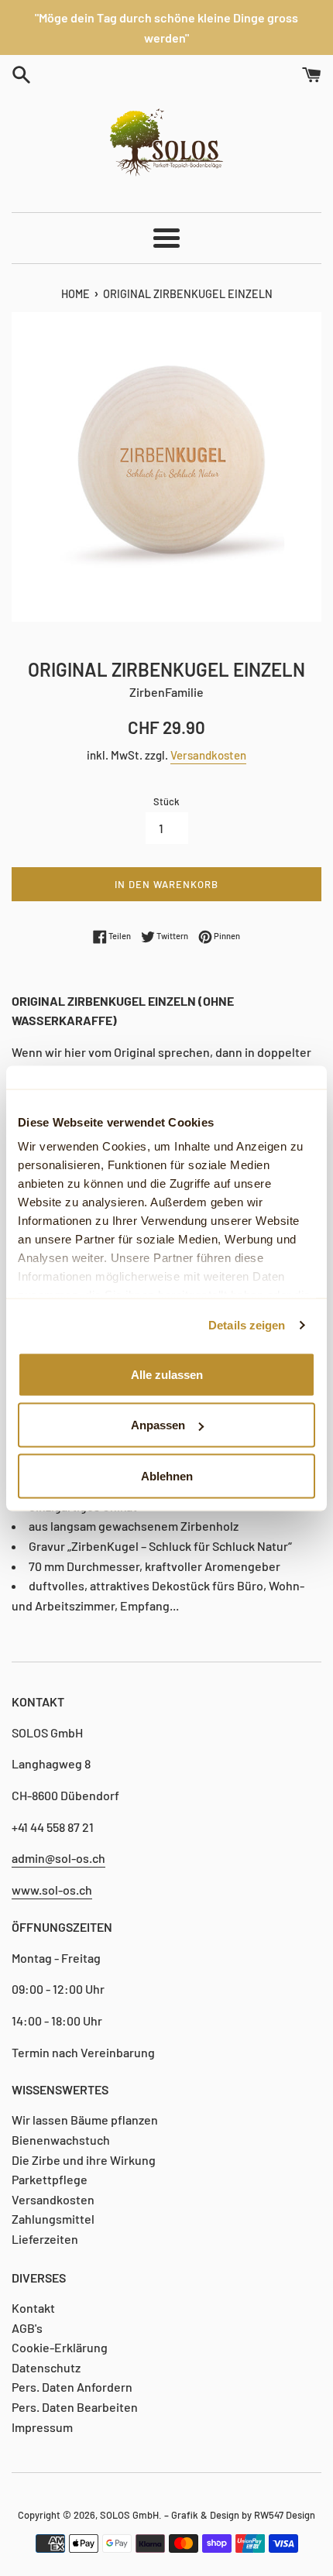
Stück (166, 801)
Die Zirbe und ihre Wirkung (84, 2160)
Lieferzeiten (45, 2239)
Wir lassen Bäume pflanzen (85, 2120)
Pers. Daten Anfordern (72, 2387)
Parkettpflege (50, 2179)
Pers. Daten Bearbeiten (75, 2407)
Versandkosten (208, 755)
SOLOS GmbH (129, 2515)
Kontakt (33, 2308)
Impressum (42, 2427)
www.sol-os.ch (52, 1890)
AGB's (27, 2328)
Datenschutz (46, 2367)
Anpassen (158, 1425)
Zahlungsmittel (53, 2219)
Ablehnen (167, 1475)
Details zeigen (247, 1325)
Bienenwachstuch (61, 2140)
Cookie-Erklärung (60, 2347)
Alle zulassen (167, 1374)
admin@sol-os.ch (58, 1858)
